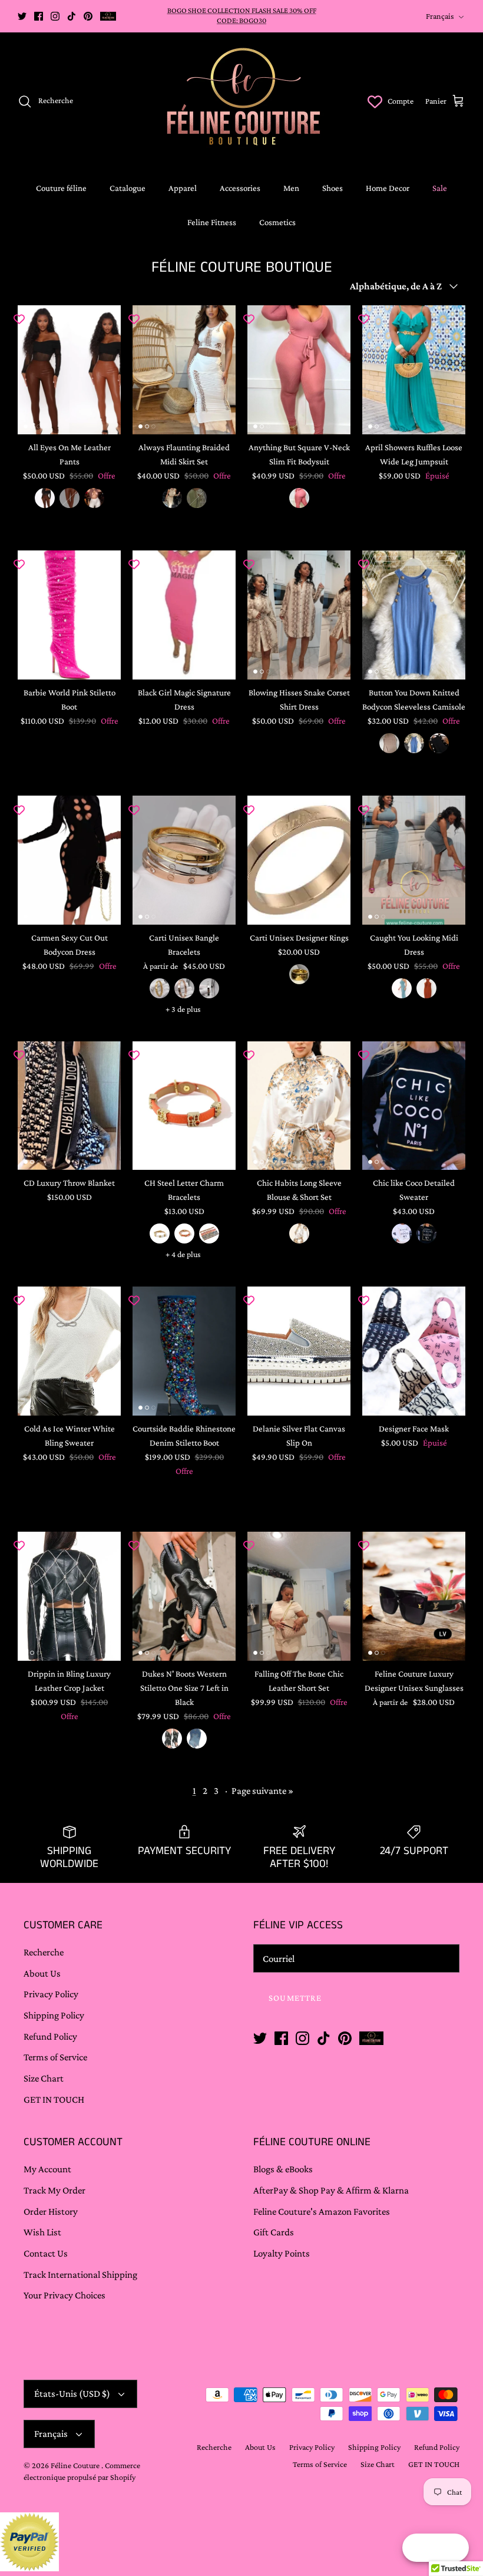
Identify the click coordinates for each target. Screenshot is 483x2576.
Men (291, 188)
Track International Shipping (80, 2275)
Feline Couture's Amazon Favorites (322, 2211)
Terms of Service (55, 2057)
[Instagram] (55, 16)
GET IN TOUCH (54, 2100)
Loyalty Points (282, 2253)
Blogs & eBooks (283, 2169)
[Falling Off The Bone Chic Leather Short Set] (299, 1596)
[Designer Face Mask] (414, 1351)
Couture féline (61, 188)
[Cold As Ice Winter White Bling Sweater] (69, 1351)
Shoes (333, 188)
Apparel (183, 188)
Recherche (44, 1952)
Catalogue (128, 188)
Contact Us (46, 2253)
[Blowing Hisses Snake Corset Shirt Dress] (299, 615)
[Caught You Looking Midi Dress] (414, 860)
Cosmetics (277, 222)
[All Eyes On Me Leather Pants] (69, 370)
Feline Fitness (212, 222)
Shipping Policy (54, 2015)
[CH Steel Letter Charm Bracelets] (184, 1106)
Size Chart (44, 2078)
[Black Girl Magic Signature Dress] (184, 615)
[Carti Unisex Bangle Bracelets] (184, 860)
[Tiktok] (72, 16)
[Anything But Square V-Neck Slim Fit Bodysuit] (299, 370)
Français (440, 16)
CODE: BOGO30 (241, 20)
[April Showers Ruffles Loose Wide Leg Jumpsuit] (414, 370)
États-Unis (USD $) (72, 2394)
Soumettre (295, 1998)
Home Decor (388, 188)
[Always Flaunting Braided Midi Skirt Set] (184, 370)
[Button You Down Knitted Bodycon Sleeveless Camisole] (414, 615)
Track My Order (54, 2190)
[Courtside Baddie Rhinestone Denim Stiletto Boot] (184, 1351)
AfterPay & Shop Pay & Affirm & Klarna (331, 2190)
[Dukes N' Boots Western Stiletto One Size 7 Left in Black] (184, 1596)
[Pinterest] (88, 16)
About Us (42, 1973)
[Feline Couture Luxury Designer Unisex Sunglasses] (414, 1596)
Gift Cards (274, 2232)
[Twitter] (22, 16)
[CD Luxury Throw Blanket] (69, 1106)
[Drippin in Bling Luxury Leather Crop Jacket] (69, 1596)
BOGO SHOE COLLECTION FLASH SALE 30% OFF (242, 10)
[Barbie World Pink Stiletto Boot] (69, 615)
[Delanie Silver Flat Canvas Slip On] (299, 1351)
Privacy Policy (51, 1994)
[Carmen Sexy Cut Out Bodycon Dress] (69, 860)
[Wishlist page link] (375, 101)
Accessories (240, 188)
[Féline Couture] (242, 101)
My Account (47, 2169)
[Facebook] (39, 16)
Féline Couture (76, 2465)
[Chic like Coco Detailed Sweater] (414, 1106)
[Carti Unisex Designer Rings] (299, 860)
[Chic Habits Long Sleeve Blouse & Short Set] (299, 1106)
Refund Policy (50, 2036)
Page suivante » (262, 1791)
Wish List (42, 2232)
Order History (51, 2211)
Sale (440, 188)
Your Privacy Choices (64, 2295)
